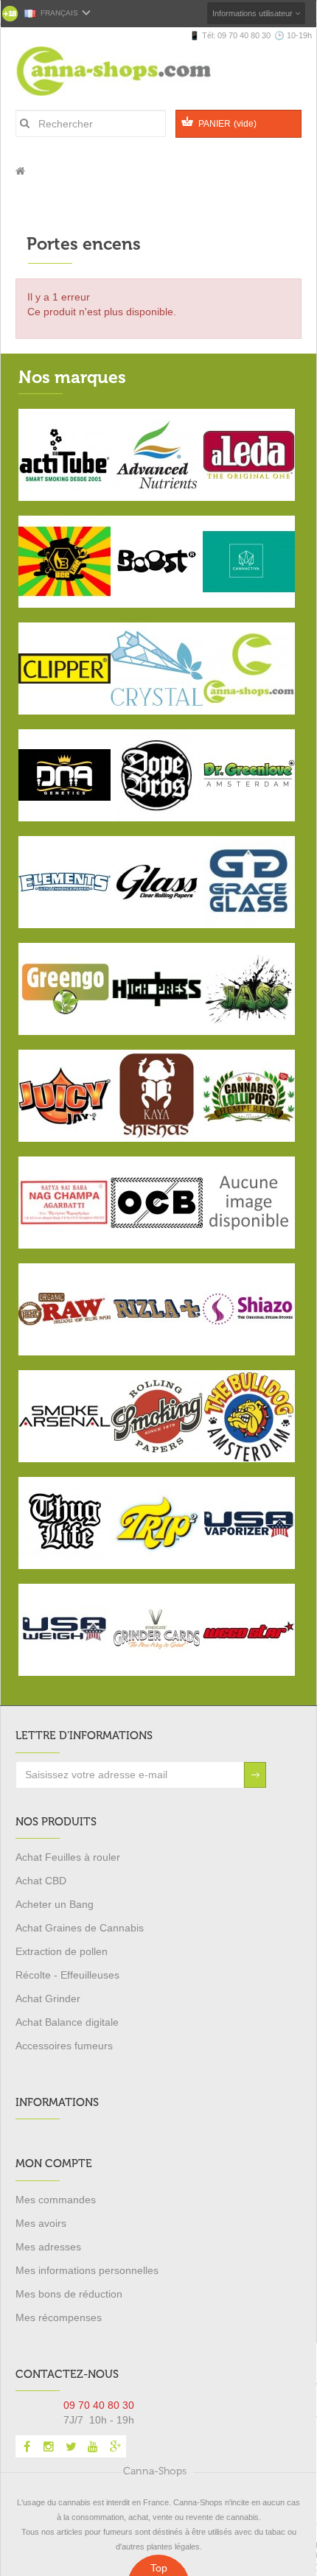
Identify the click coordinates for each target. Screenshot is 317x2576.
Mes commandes (56, 2200)
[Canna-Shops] (132, 71)
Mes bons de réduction (69, 2294)
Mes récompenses (59, 2317)
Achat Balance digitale (67, 2022)
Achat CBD (41, 1881)
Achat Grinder (48, 1998)
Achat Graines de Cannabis (80, 1928)
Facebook (27, 2446)
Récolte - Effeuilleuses (67, 1975)
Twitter (71, 2446)
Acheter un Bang (55, 1904)
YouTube (93, 2446)
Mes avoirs (41, 2223)
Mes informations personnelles (87, 2270)
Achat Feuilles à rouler (68, 1857)
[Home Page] (20, 171)
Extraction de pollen (62, 1951)
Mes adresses (48, 2247)
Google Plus (115, 2446)
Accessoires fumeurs (64, 2046)
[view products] (65, 454)
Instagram (49, 2446)
